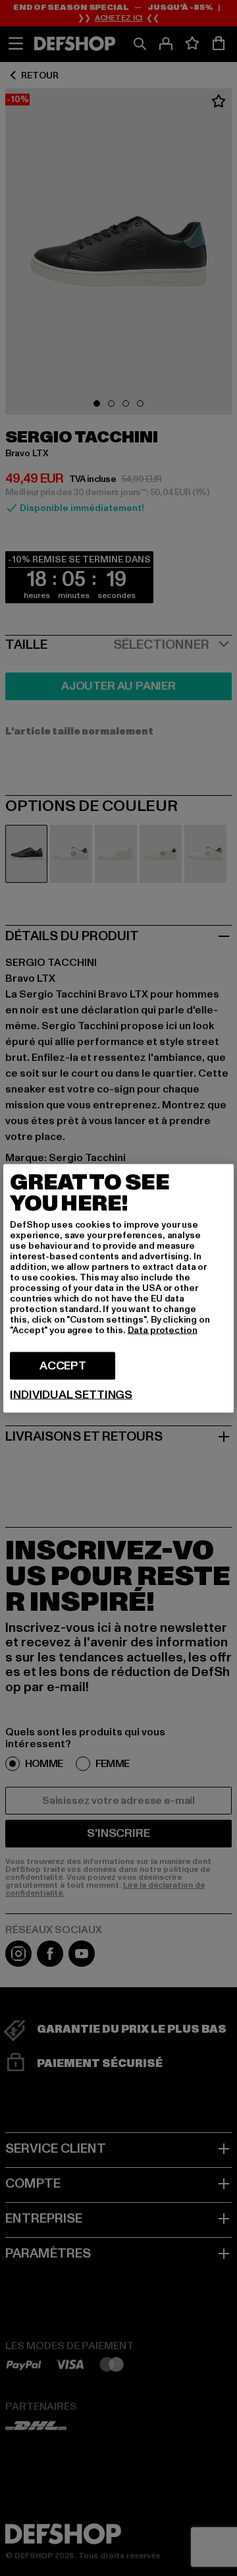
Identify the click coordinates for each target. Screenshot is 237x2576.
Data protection (163, 1330)
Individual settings (71, 1394)
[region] (118, 1288)
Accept (63, 1365)
